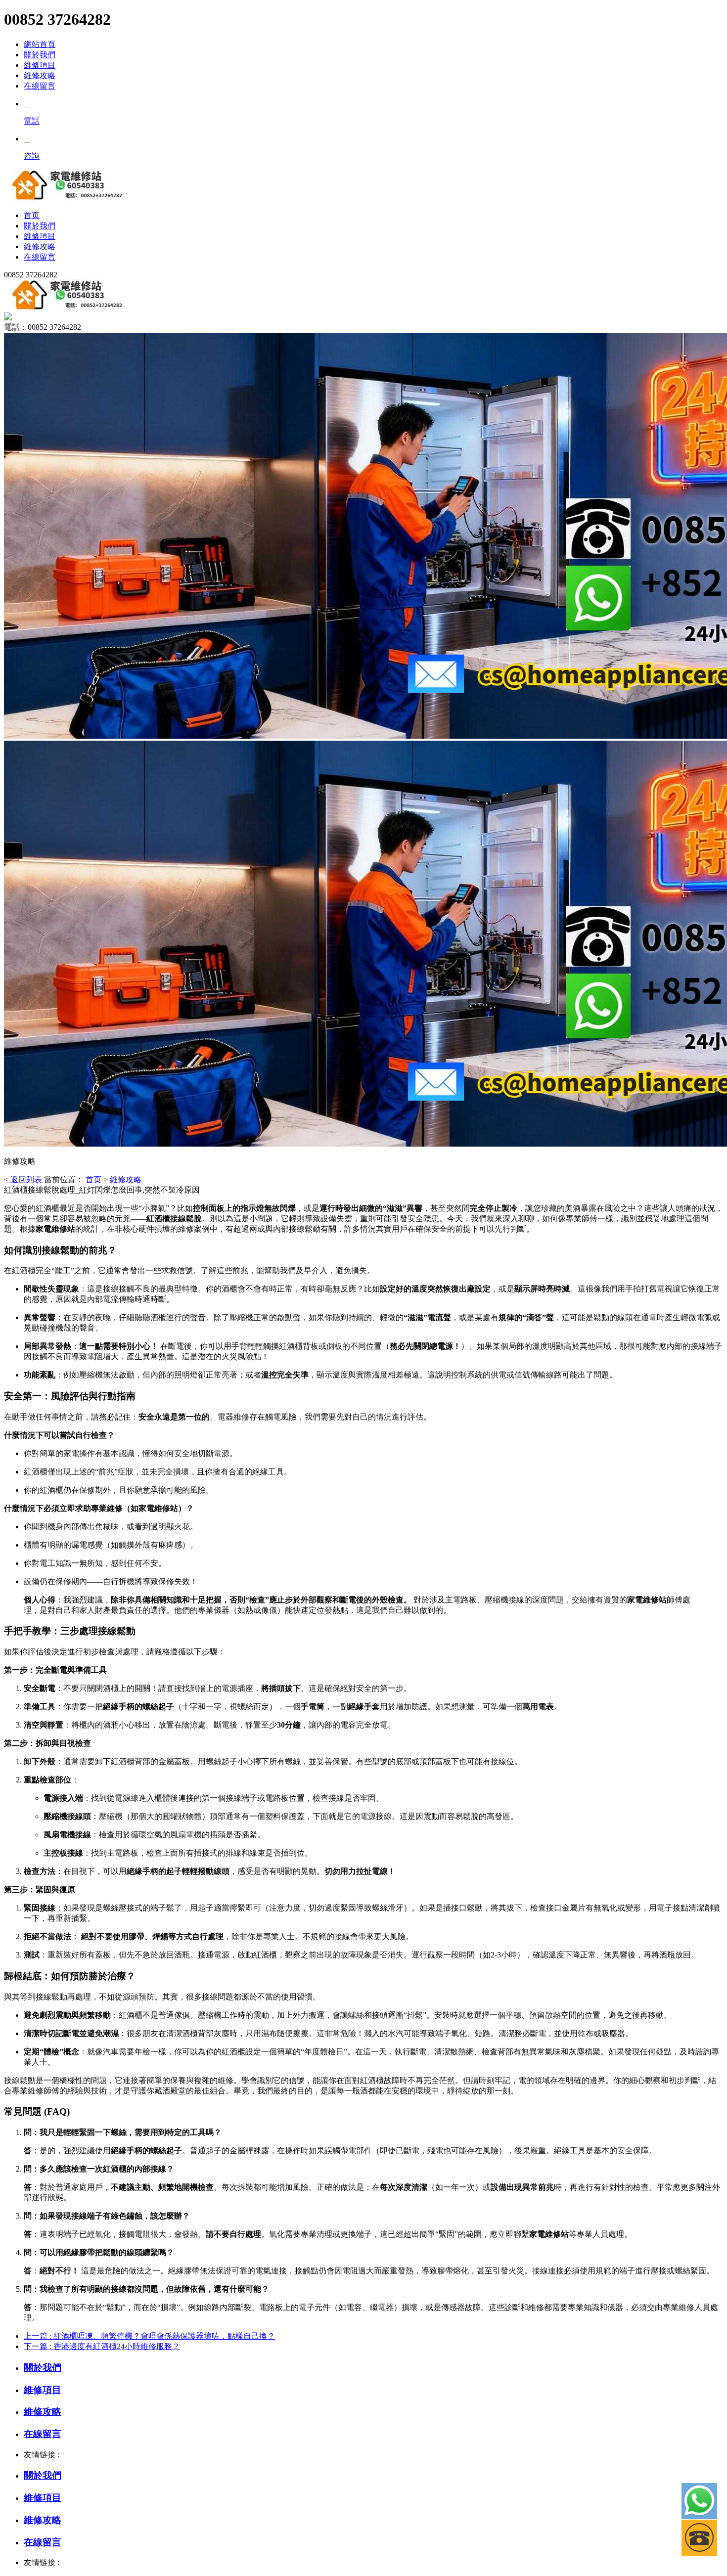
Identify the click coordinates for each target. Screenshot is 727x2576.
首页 (93, 1179)
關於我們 (40, 55)
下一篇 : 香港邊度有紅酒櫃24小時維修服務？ (102, 2346)
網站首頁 (40, 44)
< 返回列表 (23, 1179)
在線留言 (40, 86)
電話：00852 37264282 (43, 327)
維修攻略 (40, 75)
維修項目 (40, 65)
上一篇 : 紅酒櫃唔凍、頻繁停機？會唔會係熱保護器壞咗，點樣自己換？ (149, 2336)
